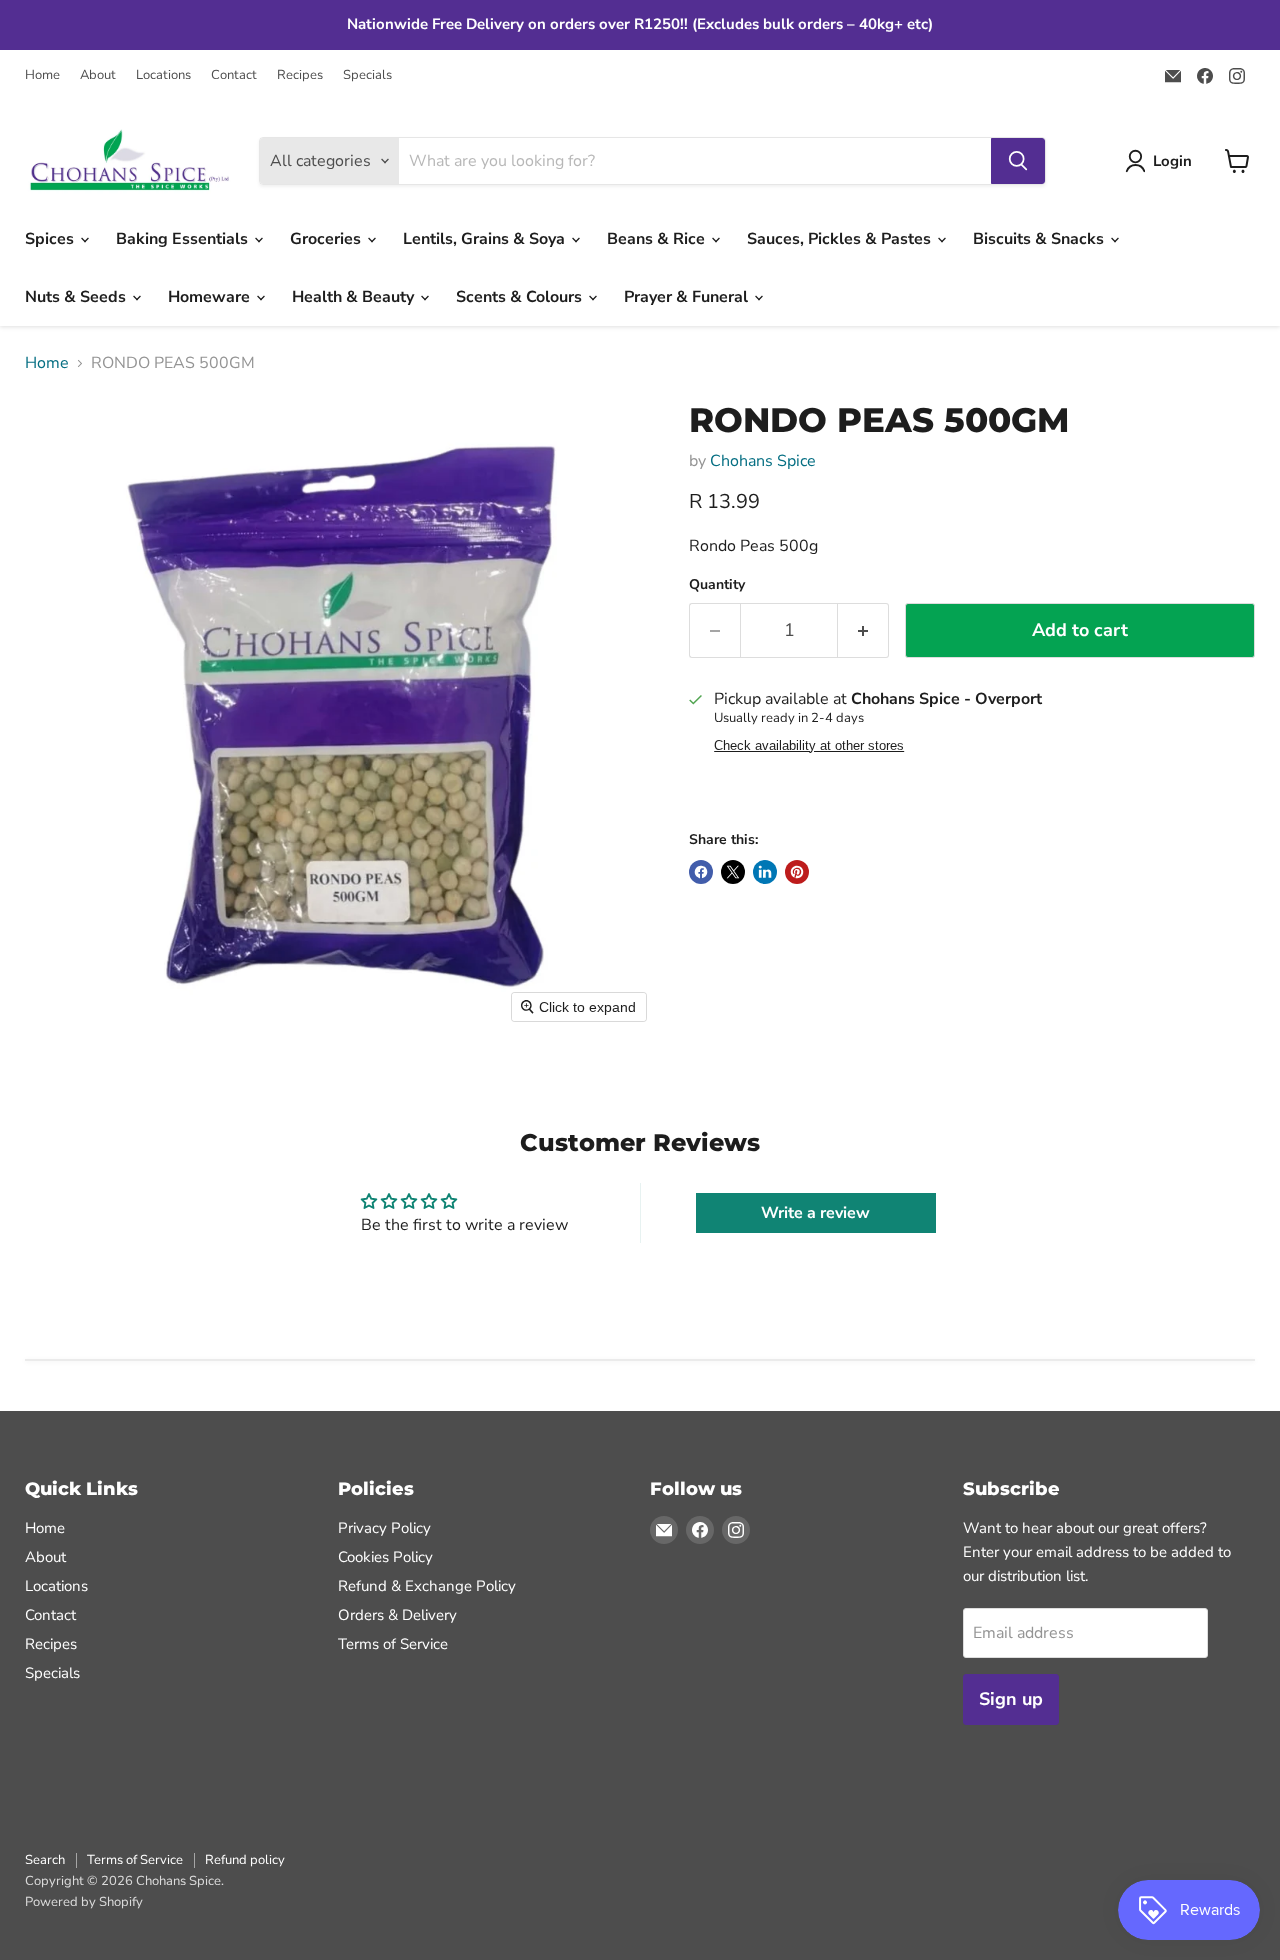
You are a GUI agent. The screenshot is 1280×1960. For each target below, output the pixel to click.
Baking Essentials (184, 239)
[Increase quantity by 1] (863, 630)
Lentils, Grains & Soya (486, 239)
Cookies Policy (385, 1557)
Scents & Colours (521, 297)
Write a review (815, 1213)
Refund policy (245, 1860)
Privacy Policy (384, 1528)
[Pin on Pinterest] (797, 872)
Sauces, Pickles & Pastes (841, 239)
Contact (234, 75)
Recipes (300, 75)
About (98, 75)
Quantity (717, 585)
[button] (1162, 161)
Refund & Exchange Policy (427, 1586)
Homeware (211, 297)
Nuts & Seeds (77, 297)
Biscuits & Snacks (1040, 239)
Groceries (327, 239)
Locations (163, 75)
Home (42, 75)
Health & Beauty (355, 297)
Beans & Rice (658, 239)
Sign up (1011, 1699)
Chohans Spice (763, 461)
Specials (367, 75)
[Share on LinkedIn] (765, 872)
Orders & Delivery (397, 1615)
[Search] (1018, 161)
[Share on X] (733, 872)
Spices (51, 239)
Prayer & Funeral (688, 297)
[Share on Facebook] (701, 872)
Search (45, 1860)
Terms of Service (393, 1644)
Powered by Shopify (84, 1902)
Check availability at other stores (809, 746)
